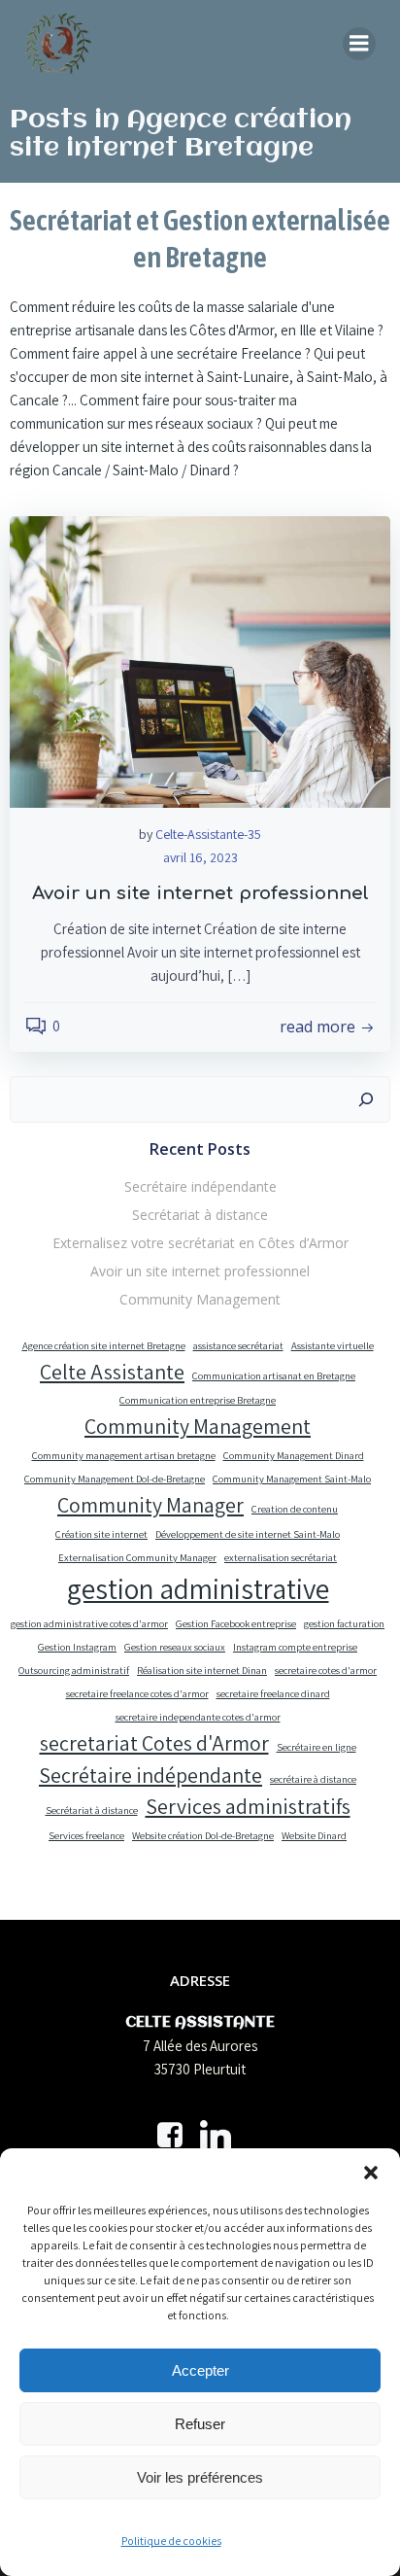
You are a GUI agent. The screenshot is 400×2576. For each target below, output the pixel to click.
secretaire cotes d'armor (326, 1670)
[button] (371, 2173)
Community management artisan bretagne (124, 1455)
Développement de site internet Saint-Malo (248, 1534)
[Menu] (359, 44)
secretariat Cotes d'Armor (154, 1743)
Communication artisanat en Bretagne (274, 1375)
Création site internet (101, 1534)
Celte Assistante (112, 1372)
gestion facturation (344, 1623)
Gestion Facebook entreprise (236, 1623)
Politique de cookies (171, 2541)
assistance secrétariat (238, 1345)
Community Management (200, 1299)
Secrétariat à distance (200, 1215)
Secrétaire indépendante (200, 1186)
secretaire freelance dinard (273, 1693)
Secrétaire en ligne (317, 1747)
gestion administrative (198, 1588)
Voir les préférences (200, 2477)
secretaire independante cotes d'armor (198, 1717)
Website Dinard (314, 1835)
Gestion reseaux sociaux (175, 1647)
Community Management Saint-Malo (292, 1479)
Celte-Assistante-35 (208, 834)
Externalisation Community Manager (137, 1557)
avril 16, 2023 (200, 857)
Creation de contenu (295, 1509)
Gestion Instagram (77, 1647)
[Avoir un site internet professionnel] (200, 661)
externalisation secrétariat (281, 1557)
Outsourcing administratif (74, 1670)
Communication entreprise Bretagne (198, 1400)
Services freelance (86, 1835)
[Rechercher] (366, 1099)
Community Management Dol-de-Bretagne (115, 1479)
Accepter (200, 2370)
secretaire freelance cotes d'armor (137, 1693)
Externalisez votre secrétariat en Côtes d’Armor (200, 1243)
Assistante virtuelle (333, 1345)
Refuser (200, 2424)
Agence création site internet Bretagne (104, 1345)
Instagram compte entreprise (295, 1647)
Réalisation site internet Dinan (202, 1670)
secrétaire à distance (313, 1779)
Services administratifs (248, 1806)
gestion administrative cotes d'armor (89, 1623)
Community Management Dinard (294, 1455)
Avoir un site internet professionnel (200, 1271)
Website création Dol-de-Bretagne (203, 1835)
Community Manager (150, 1505)
